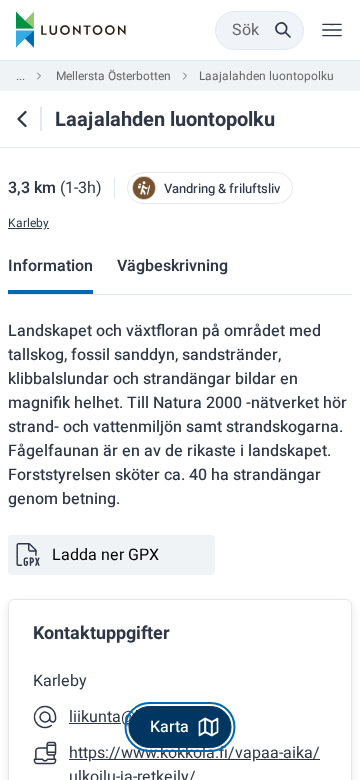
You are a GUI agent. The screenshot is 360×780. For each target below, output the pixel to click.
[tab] (50, 268)
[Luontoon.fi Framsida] (71, 30)
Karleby (28, 223)
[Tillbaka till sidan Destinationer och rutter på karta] (22, 119)
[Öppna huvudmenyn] (332, 30)
